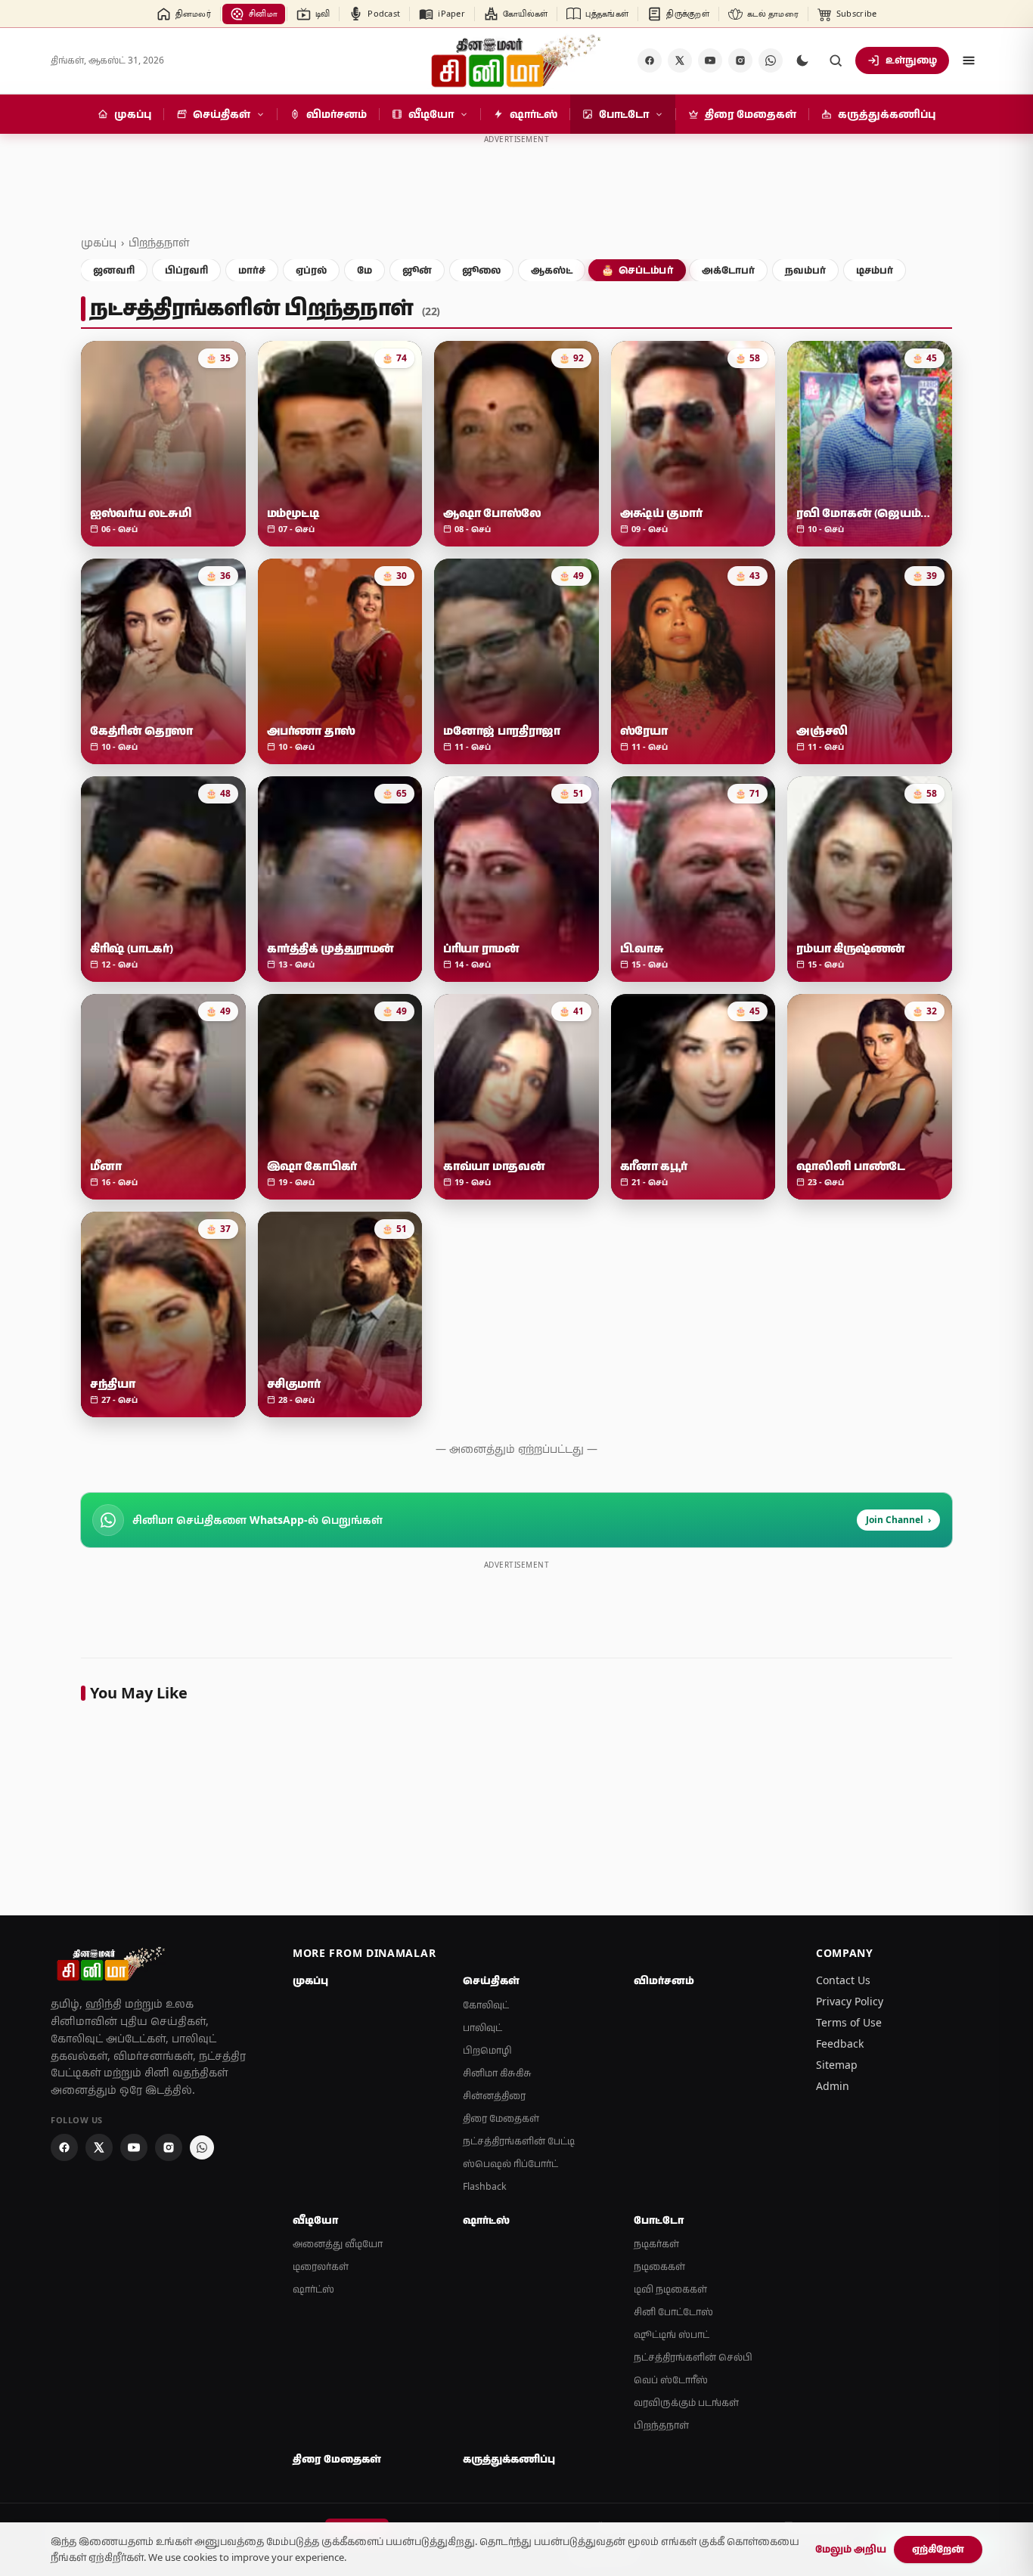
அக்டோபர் (728, 270)
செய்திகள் (491, 1980)
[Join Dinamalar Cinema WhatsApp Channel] (771, 60)
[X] (680, 60)
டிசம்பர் (875, 270)
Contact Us (843, 1980)
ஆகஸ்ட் (552, 270)
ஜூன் (417, 270)
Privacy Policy (850, 2001)
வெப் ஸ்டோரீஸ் (671, 2380)
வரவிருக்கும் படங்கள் (686, 2403)
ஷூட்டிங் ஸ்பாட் (672, 2334)
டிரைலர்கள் (321, 2266)
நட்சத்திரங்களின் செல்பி (693, 2357)
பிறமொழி (487, 2050)
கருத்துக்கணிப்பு (509, 2459)
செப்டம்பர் (637, 270)
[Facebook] (650, 60)
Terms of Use (849, 2022)
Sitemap (837, 2065)
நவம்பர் (805, 270)
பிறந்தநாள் (159, 242)
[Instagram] (740, 60)
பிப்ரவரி (186, 270)
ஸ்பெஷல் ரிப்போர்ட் (510, 2164)
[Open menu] (969, 60)
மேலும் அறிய (851, 2549)
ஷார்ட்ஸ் (313, 2289)
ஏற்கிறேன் (938, 2549)
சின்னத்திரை (494, 2096)
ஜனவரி (114, 270)
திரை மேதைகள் (501, 2118)
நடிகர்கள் (656, 2244)
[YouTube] (710, 60)
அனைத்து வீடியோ (338, 2244)
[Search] (836, 60)
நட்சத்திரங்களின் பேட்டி (519, 2141)
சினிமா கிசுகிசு (497, 2073)
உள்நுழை (911, 60)
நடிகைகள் (659, 2266)
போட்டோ (659, 2220)
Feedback (840, 2043)
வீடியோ (315, 2220)
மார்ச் (252, 270)
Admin (833, 2086)
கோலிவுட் (486, 2005)
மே (364, 270)
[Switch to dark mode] (802, 60)
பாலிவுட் (482, 2028)
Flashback (485, 2186)
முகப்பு (99, 242)
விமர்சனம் (664, 1980)
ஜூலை (481, 270)
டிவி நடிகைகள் (670, 2289)
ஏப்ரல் (311, 270)
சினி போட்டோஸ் (673, 2312)
